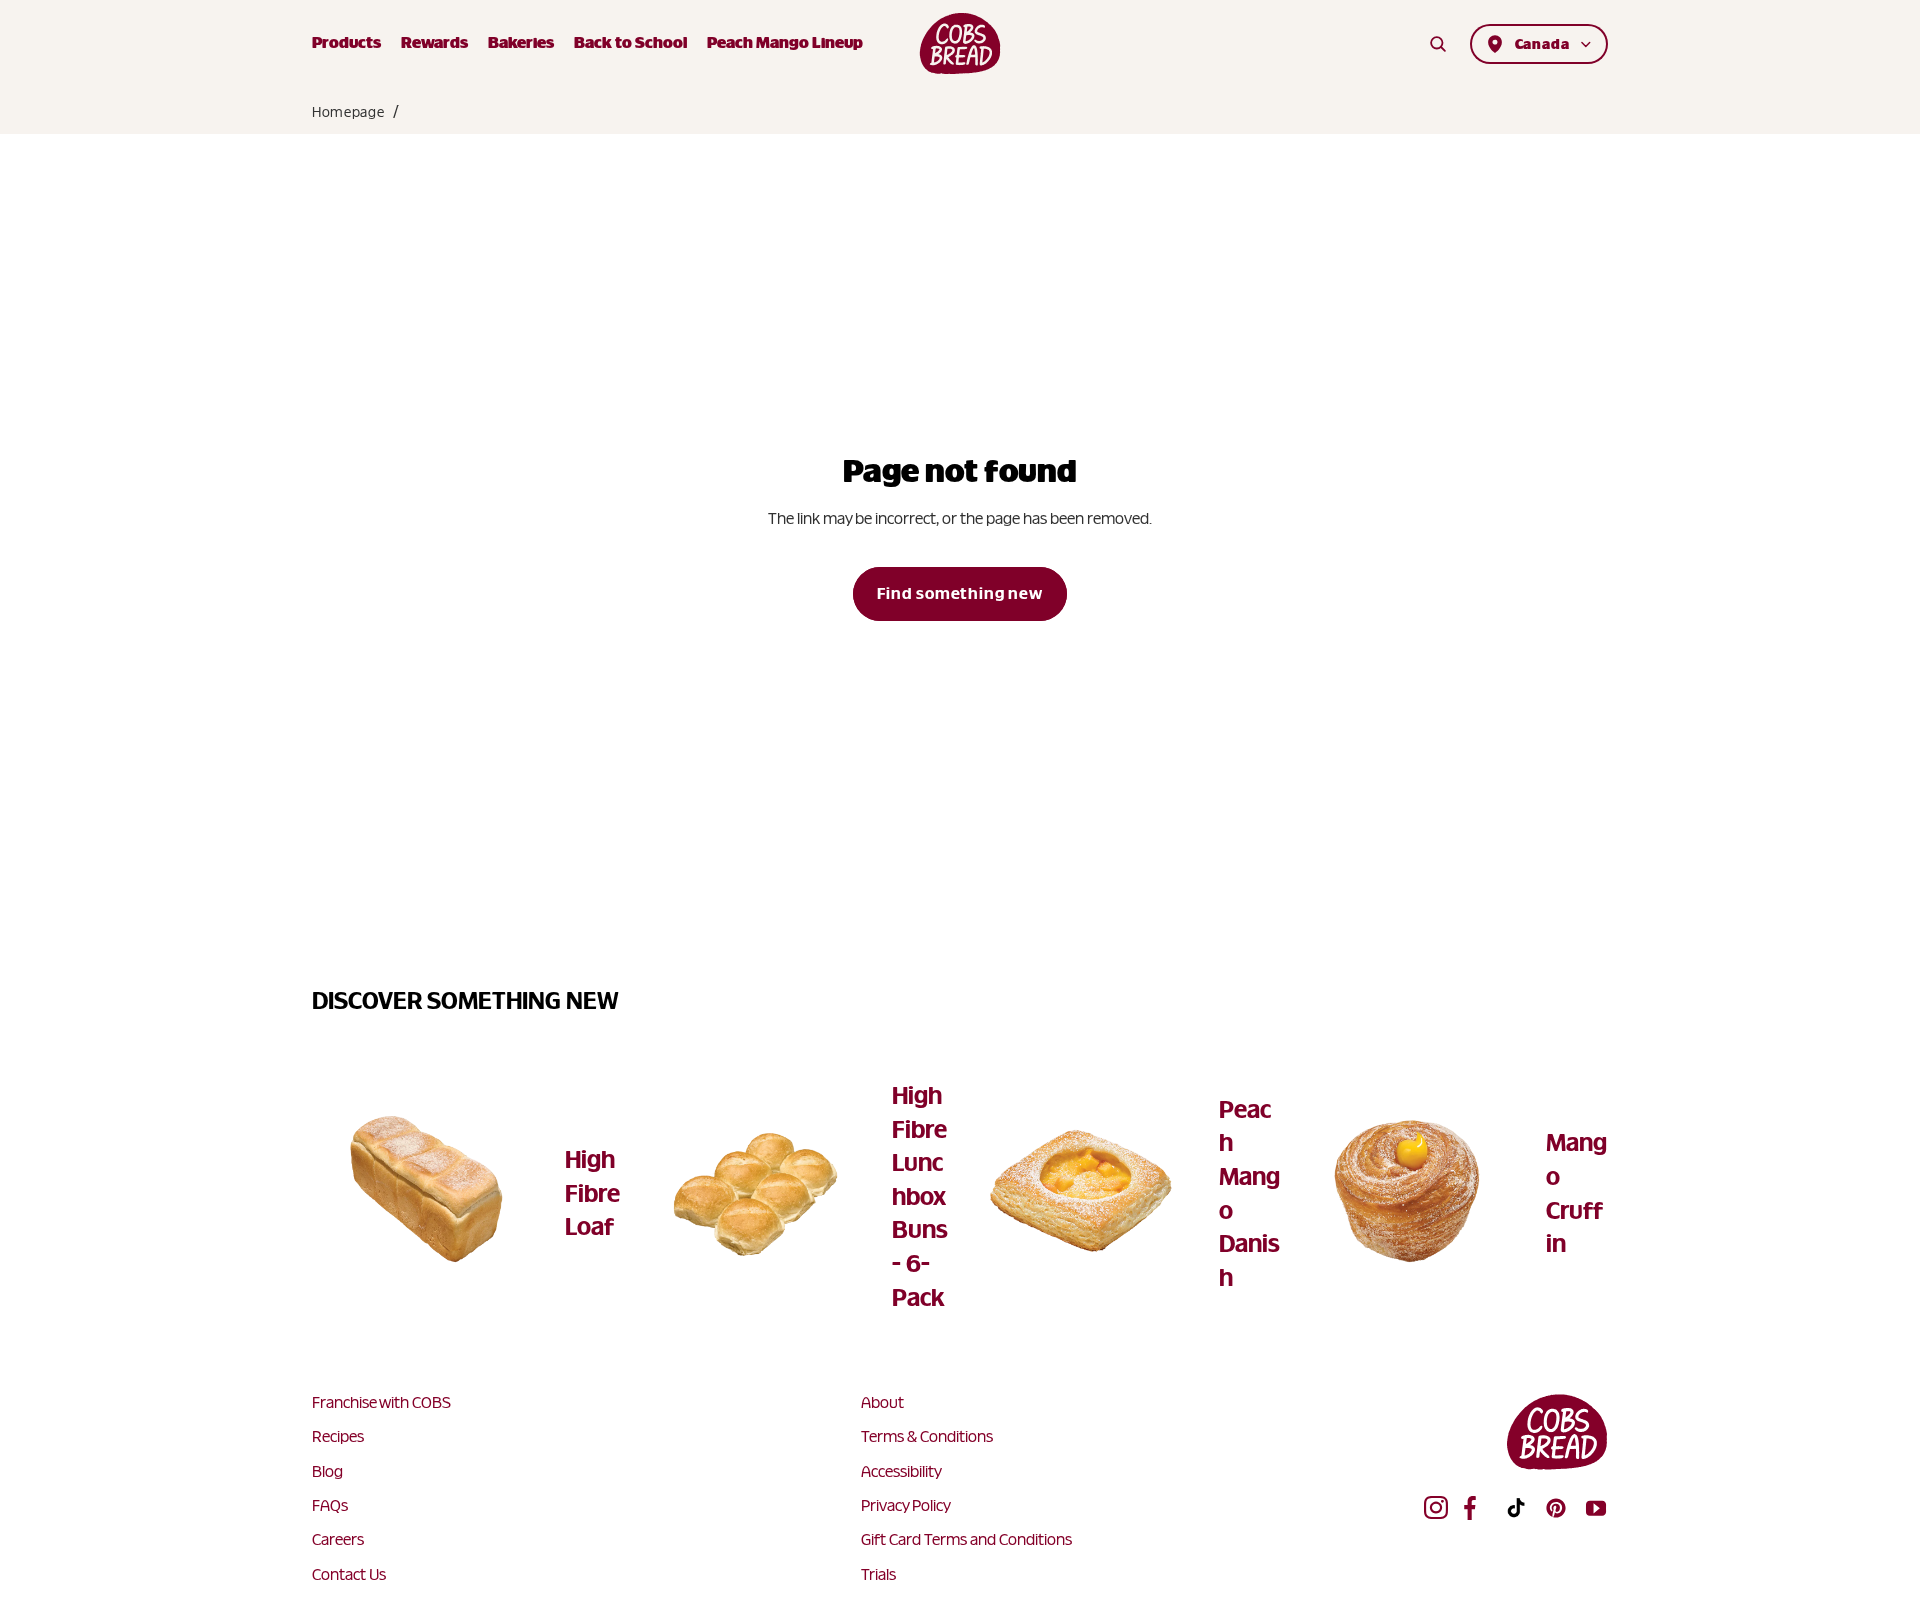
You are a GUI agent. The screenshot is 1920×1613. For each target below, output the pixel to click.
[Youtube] (1596, 1508)
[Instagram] (1436, 1508)
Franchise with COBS (381, 1402)
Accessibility (901, 1471)
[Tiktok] (1516, 1508)
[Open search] (1438, 44)
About (882, 1402)
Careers (338, 1539)
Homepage (348, 112)
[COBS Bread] (960, 43)
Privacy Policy (906, 1505)
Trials (878, 1574)
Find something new (959, 593)
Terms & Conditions (927, 1436)
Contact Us (349, 1574)
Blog (327, 1471)
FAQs (330, 1505)
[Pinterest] (1556, 1508)
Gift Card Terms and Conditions (966, 1539)
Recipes (338, 1436)
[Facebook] (1476, 1508)
